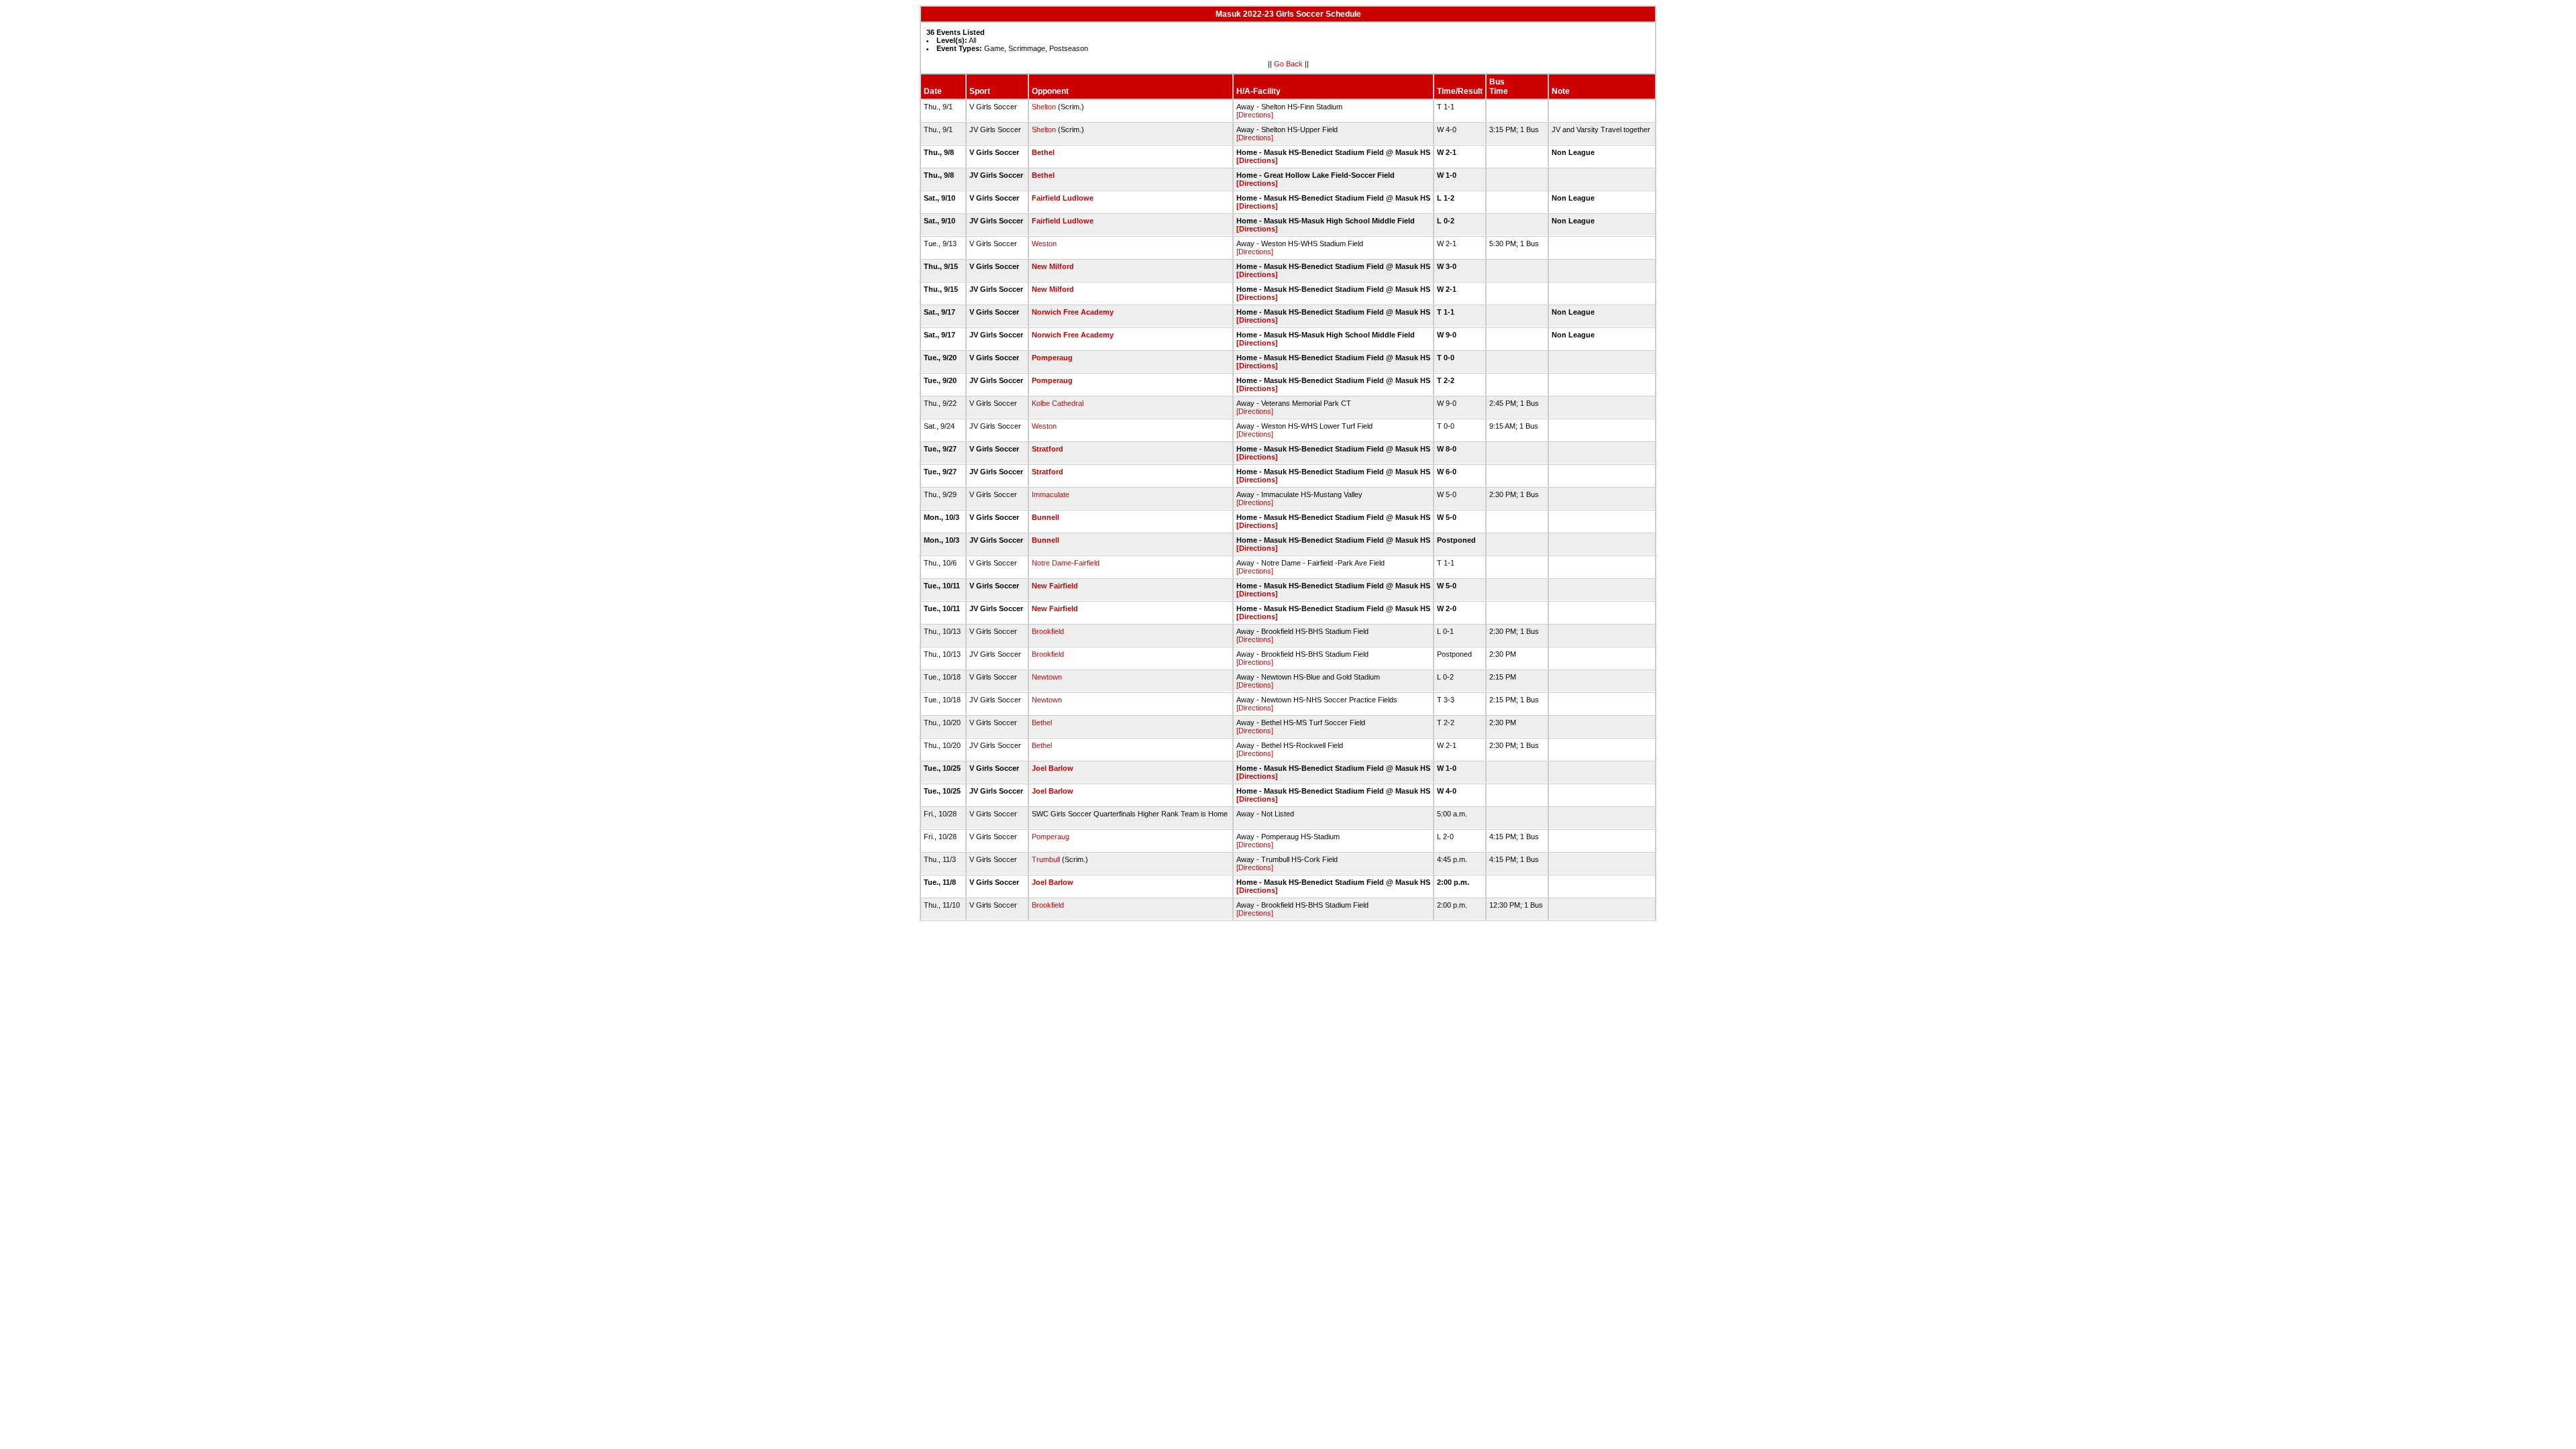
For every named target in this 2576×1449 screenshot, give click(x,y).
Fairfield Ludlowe (1063, 198)
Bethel (1043, 152)
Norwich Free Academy (1073, 312)
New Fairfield (1055, 586)
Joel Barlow (1053, 768)
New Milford (1053, 266)
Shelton (1044, 107)
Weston (1044, 244)
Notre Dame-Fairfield (1066, 563)
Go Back (1288, 64)
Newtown (1047, 677)
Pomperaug (1052, 358)
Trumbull (1046, 859)
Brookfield (1048, 631)
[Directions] (1255, 115)
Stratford (1048, 449)
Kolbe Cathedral (1058, 403)
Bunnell (1045, 517)
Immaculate (1051, 494)
